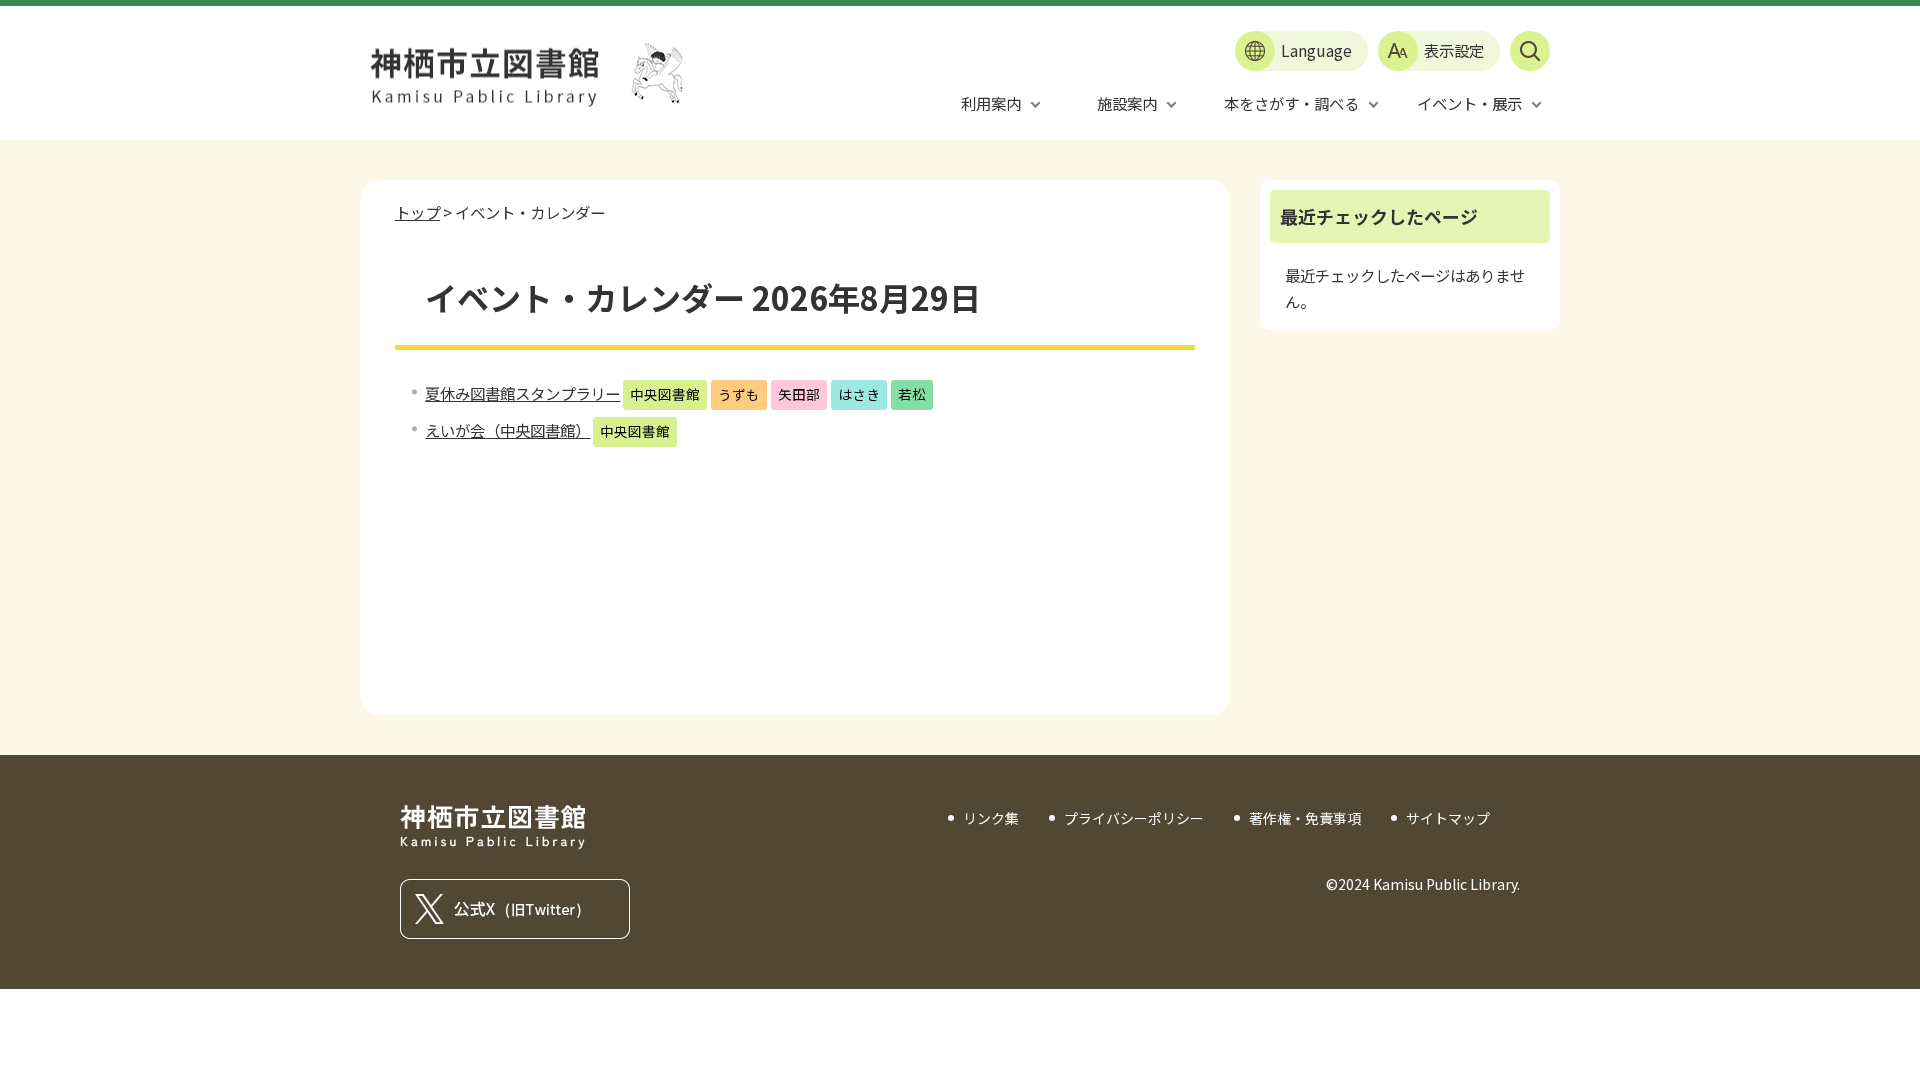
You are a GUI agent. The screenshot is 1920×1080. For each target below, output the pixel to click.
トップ (417, 212)
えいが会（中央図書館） (507, 430)
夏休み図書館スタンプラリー (522, 393)
